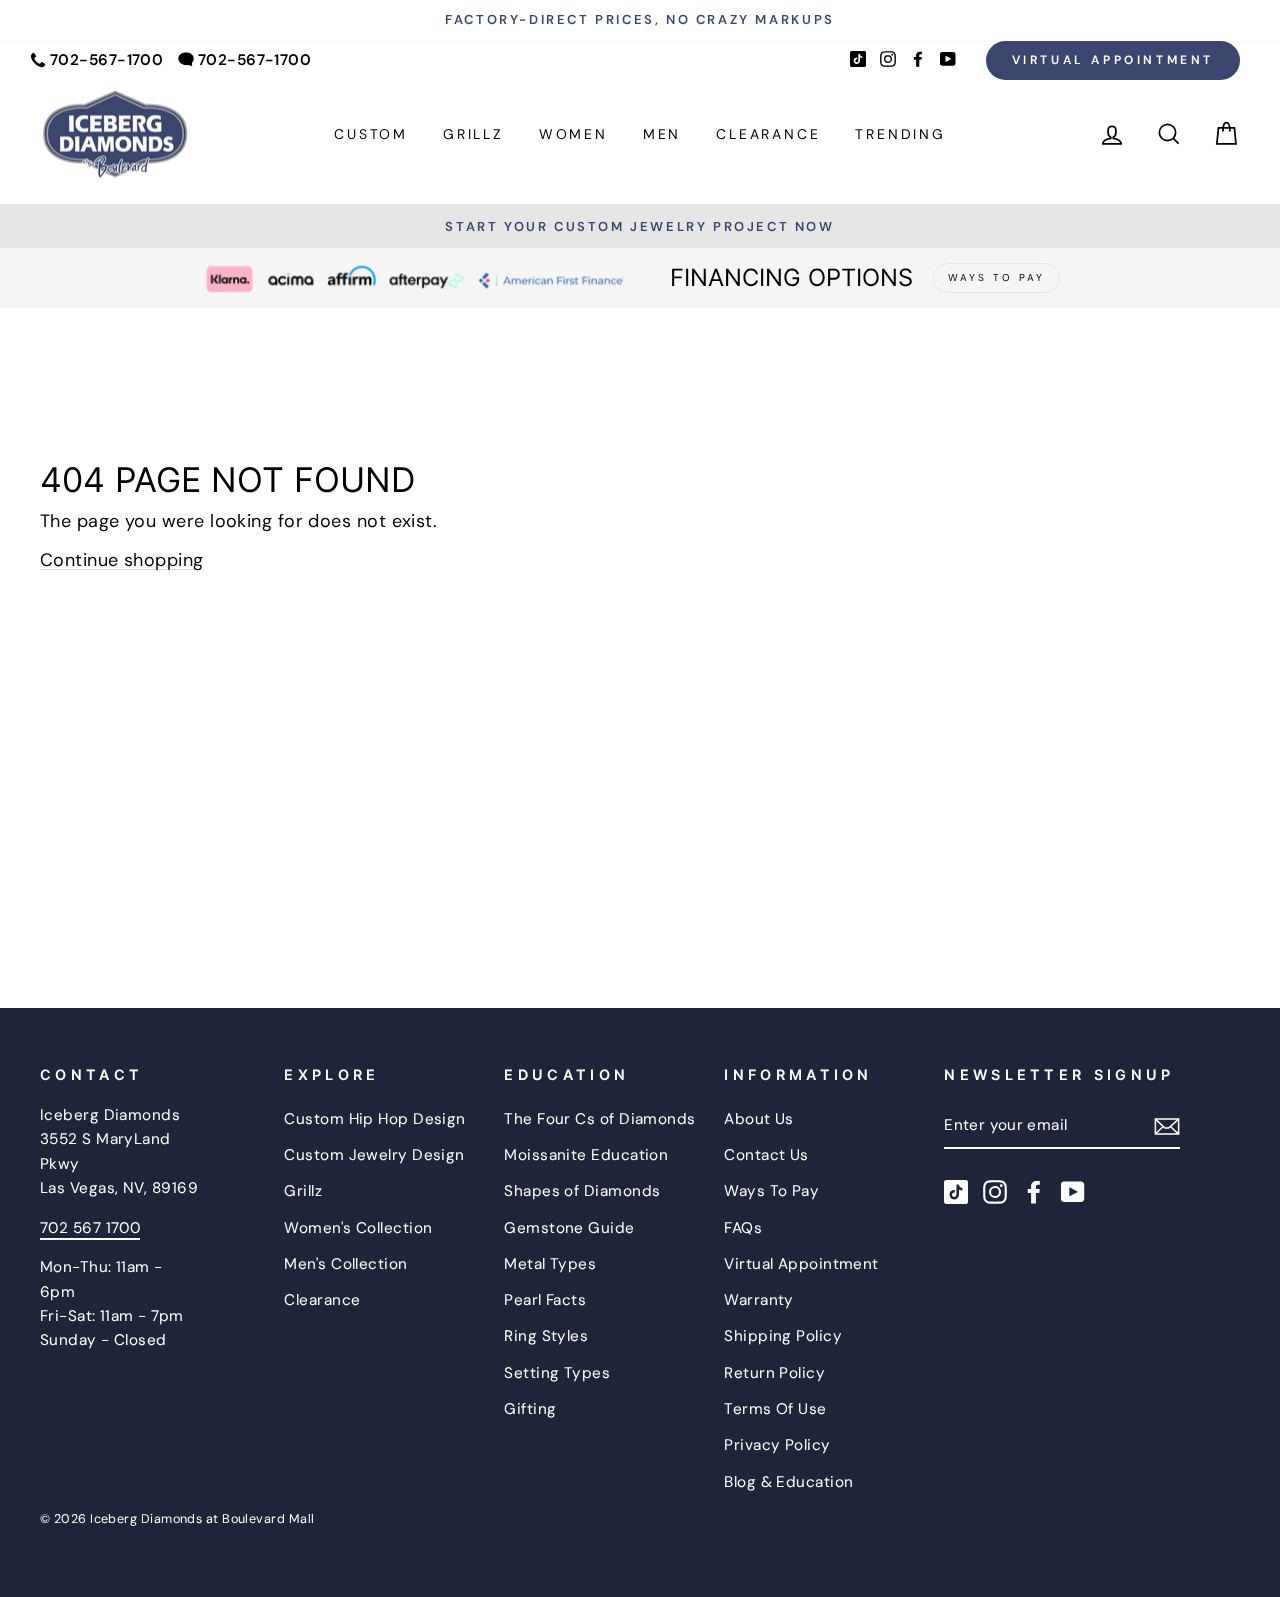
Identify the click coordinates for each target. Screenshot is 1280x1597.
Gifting (530, 1409)
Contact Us (766, 1155)
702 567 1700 (90, 1228)
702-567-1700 (106, 60)
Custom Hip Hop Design (374, 1119)
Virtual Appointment (1113, 60)
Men (662, 134)
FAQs (743, 1228)
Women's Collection (358, 1228)
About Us (759, 1119)
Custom (371, 134)
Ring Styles (546, 1336)
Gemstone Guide (569, 1228)
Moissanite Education (586, 1155)
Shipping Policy (783, 1336)
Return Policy (774, 1373)
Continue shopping (122, 560)
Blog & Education (788, 1482)
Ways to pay (996, 277)
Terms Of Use (775, 1409)
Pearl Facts (545, 1300)
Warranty (759, 1300)
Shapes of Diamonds (582, 1191)
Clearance (768, 134)
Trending (900, 134)
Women (573, 134)
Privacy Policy (777, 1445)
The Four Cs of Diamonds (599, 1119)
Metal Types (550, 1264)
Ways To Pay (771, 1191)
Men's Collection (345, 1264)
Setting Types (557, 1373)
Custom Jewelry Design (374, 1155)
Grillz (473, 134)
